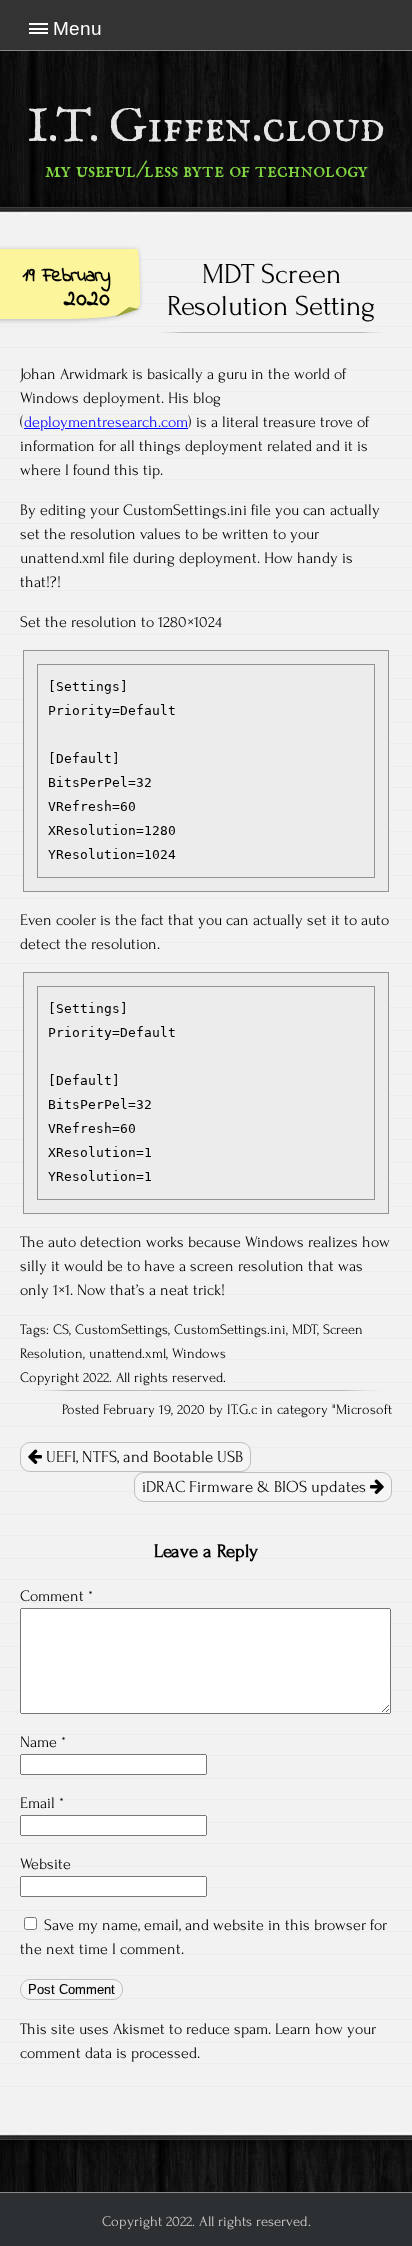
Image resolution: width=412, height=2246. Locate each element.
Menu (77, 28)
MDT (304, 1330)
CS (61, 1330)
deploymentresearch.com (106, 422)
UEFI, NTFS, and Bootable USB (142, 1457)
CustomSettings (121, 1330)
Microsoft (364, 1410)
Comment (56, 1596)
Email (42, 1803)
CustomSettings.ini (230, 1330)
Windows (199, 1354)
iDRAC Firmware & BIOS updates (256, 1487)
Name (43, 1742)
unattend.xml (127, 1354)
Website (45, 1864)
